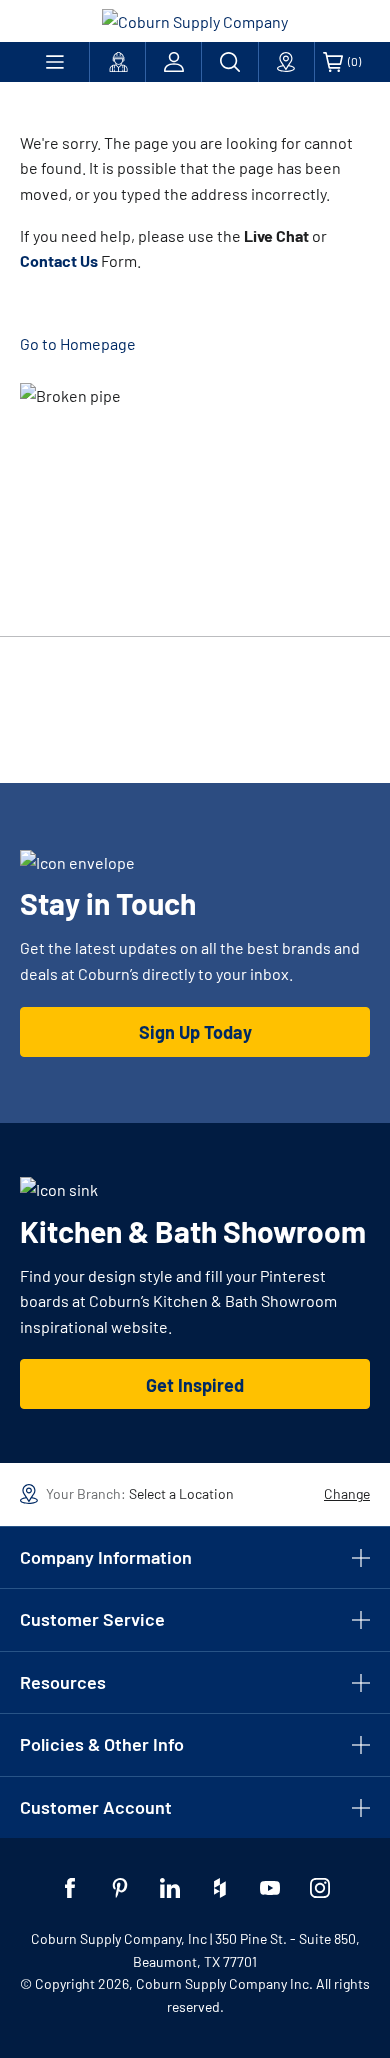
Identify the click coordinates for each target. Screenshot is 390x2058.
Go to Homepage (78, 343)
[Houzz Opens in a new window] (220, 1888)
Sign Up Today (195, 1032)
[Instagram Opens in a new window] (320, 1888)
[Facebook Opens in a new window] (70, 1888)
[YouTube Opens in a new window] (270, 1888)
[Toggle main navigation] (54, 62)
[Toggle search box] (229, 62)
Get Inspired (195, 1385)
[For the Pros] (117, 62)
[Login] (173, 62)
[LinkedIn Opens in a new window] (170, 1888)
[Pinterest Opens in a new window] (120, 1888)
